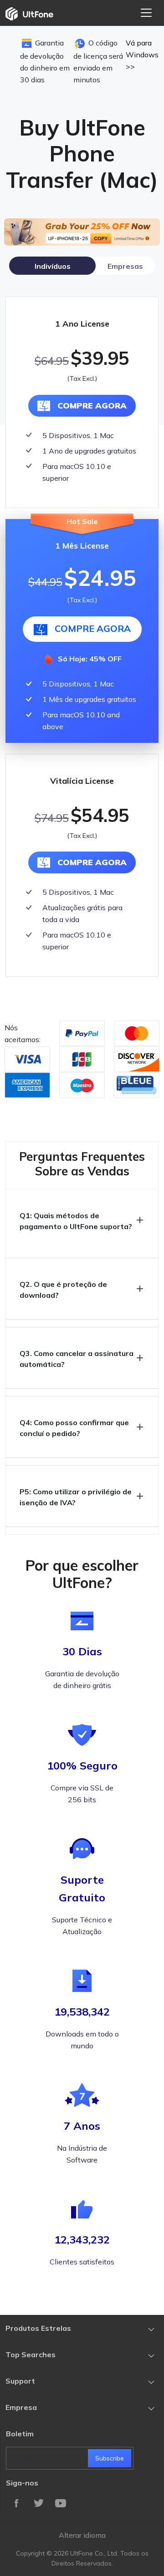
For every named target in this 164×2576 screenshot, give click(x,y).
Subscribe (110, 2458)
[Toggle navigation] (146, 13)
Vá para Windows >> (142, 55)
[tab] (52, 266)
